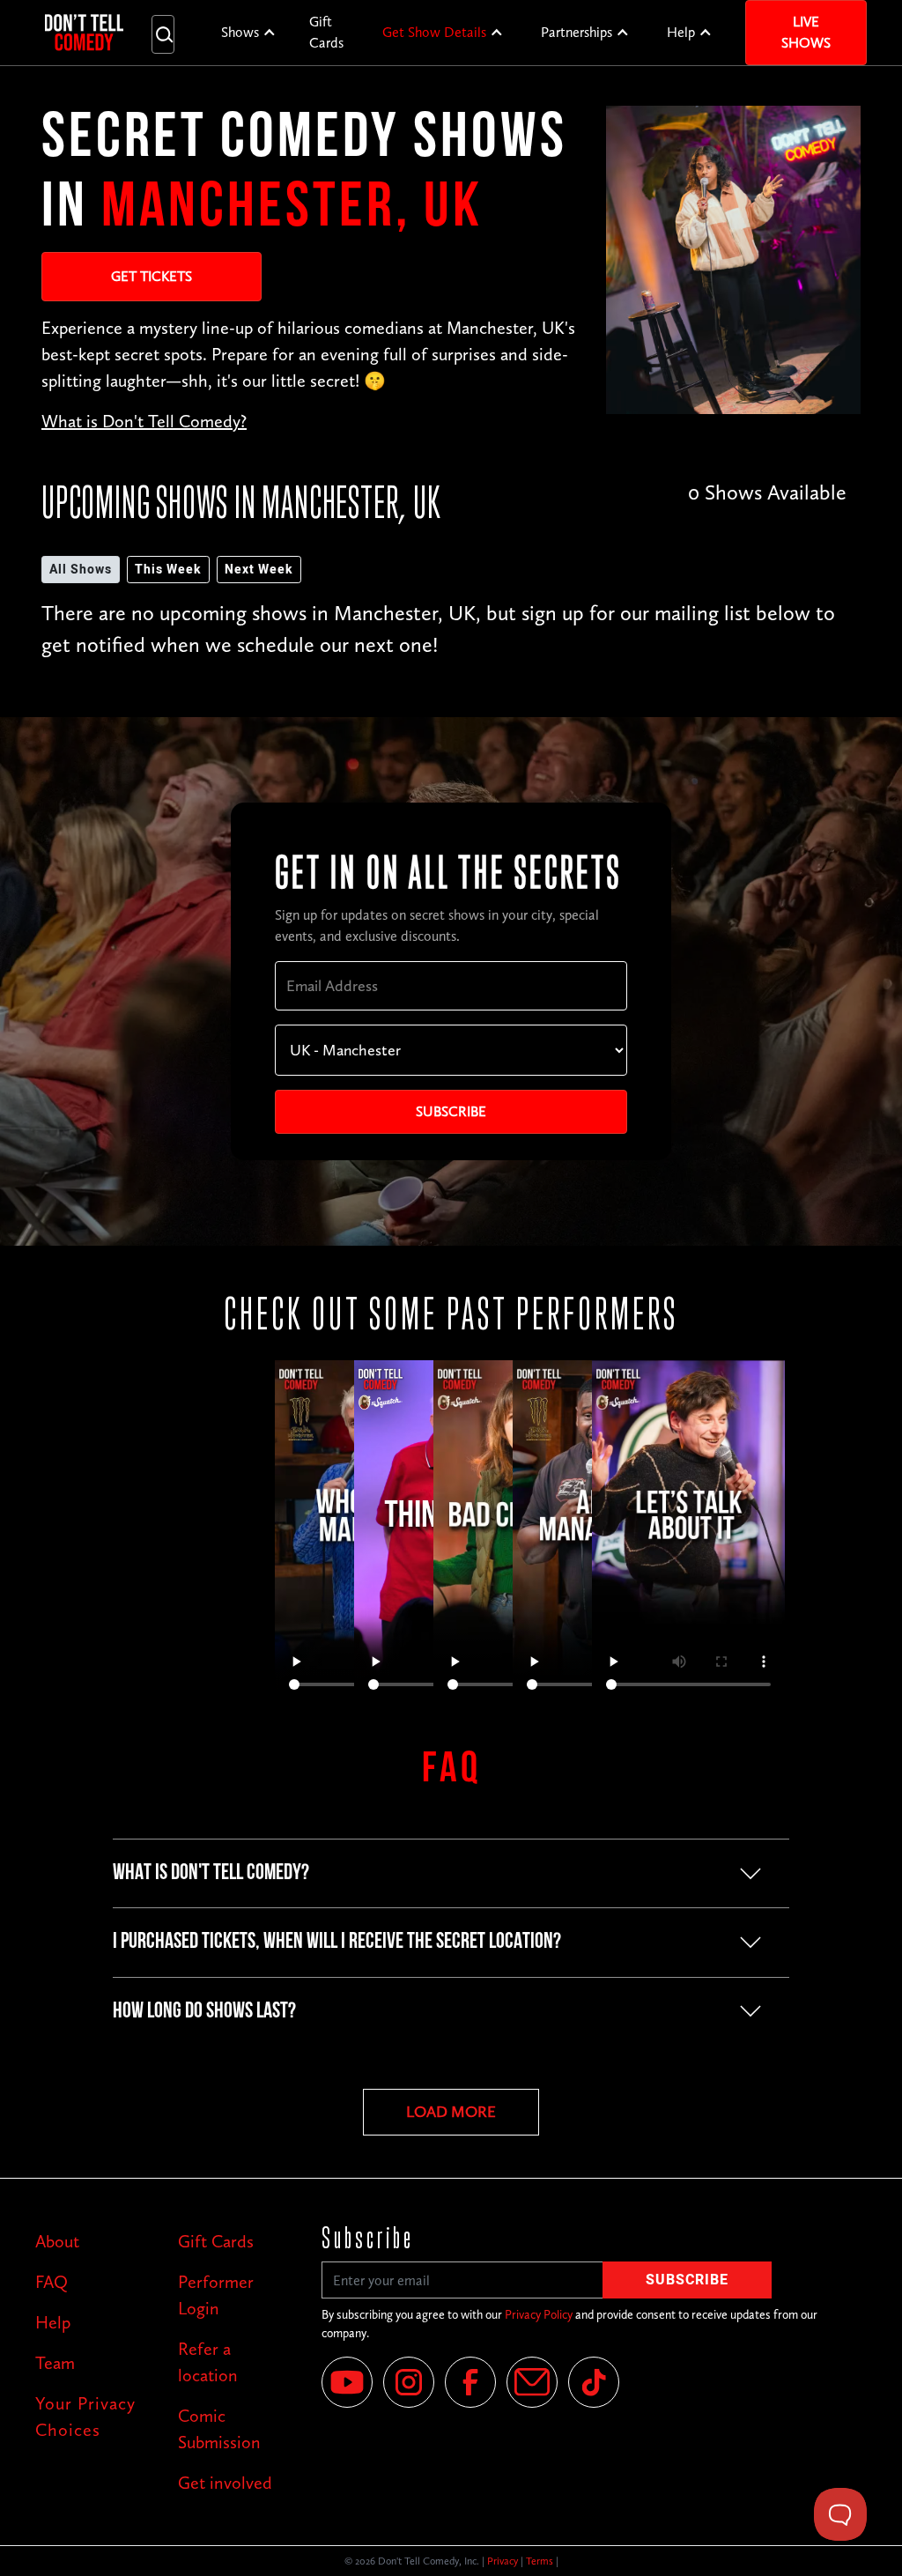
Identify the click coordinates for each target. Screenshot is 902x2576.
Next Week (259, 570)
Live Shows (806, 32)
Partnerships (577, 32)
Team (55, 2363)
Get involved (225, 2483)
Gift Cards (326, 32)
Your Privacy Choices (85, 2417)
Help (681, 32)
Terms (540, 2561)
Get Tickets (152, 276)
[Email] (532, 2382)
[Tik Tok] (594, 2382)
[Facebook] (470, 2382)
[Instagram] (409, 2382)
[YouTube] (347, 2382)
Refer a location (208, 2362)
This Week (168, 570)
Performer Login (216, 2295)
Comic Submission (219, 2429)
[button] (249, 33)
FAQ (52, 2282)
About (57, 2241)
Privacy (503, 2561)
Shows (240, 32)
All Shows (81, 570)
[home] (84, 33)
